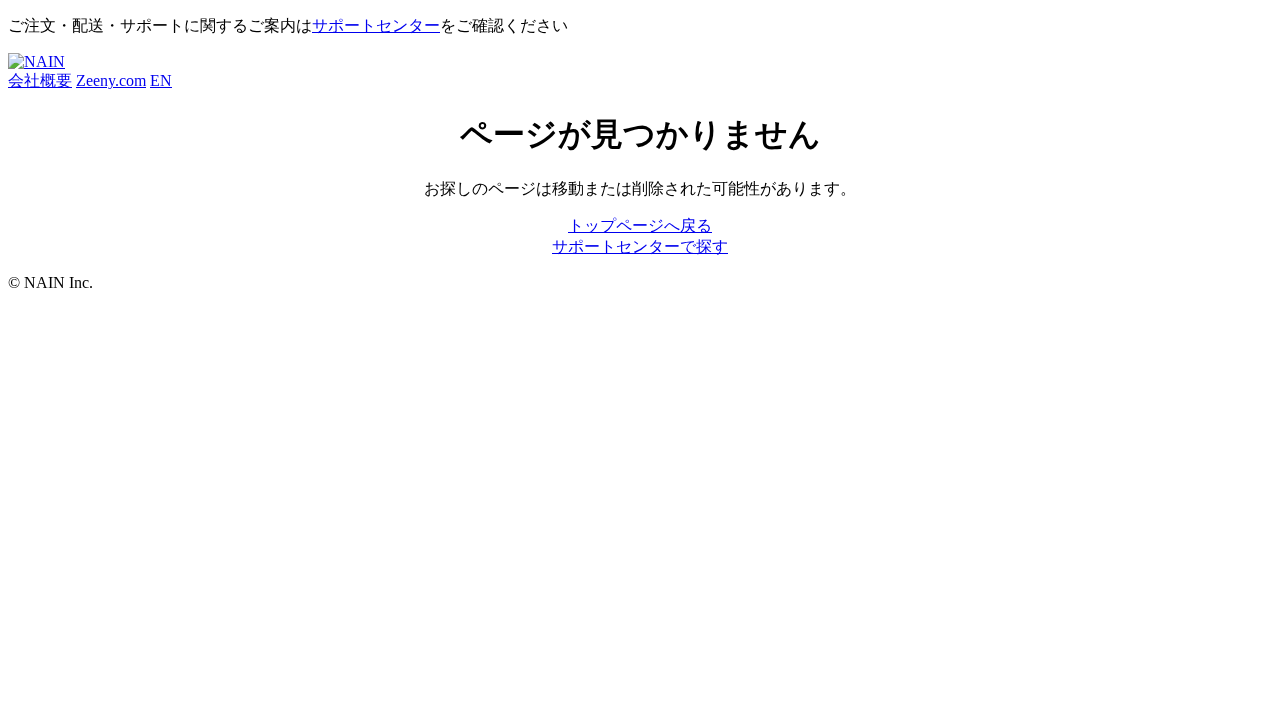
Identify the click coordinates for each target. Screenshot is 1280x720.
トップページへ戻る (640, 225)
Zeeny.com (111, 80)
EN (161, 80)
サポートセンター (376, 25)
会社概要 (40, 80)
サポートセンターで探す (640, 246)
